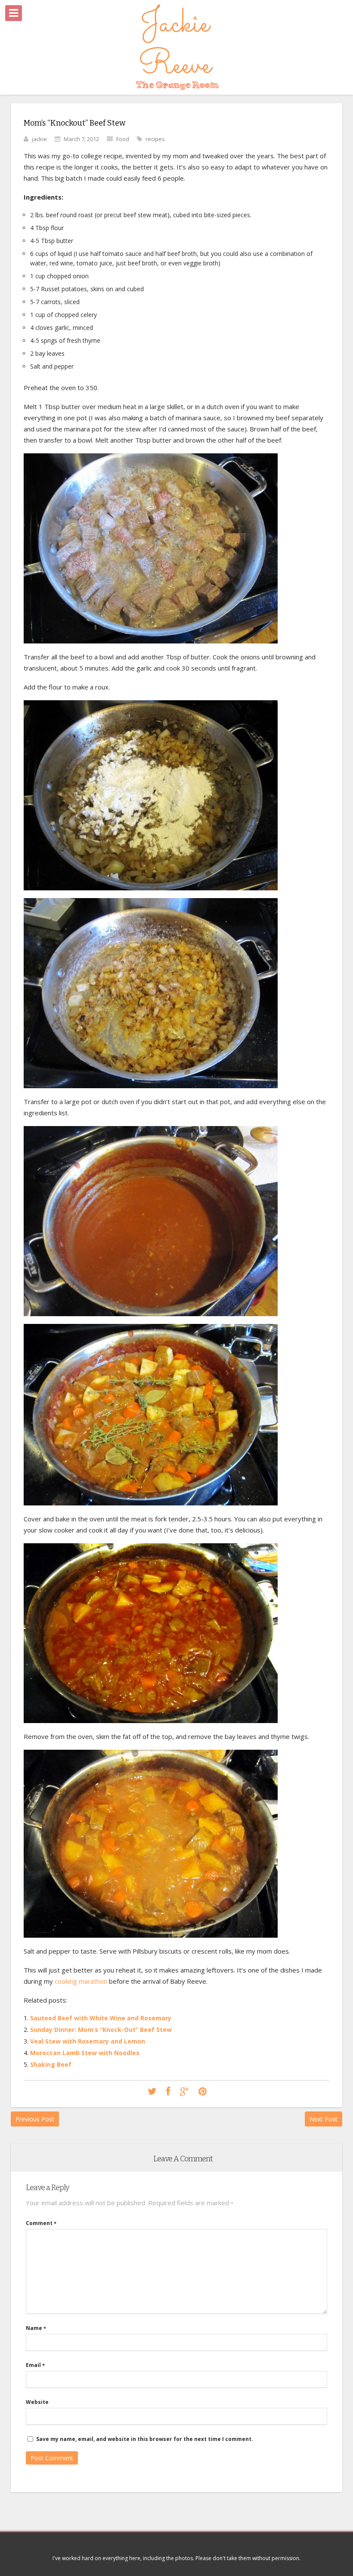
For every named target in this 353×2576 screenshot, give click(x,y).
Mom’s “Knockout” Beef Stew (74, 123)
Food (123, 139)
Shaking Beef (51, 2064)
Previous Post (35, 2119)
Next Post (324, 2119)
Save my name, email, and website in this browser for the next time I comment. (145, 2439)
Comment (41, 2223)
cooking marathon (81, 1981)
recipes (155, 139)
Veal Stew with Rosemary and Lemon (88, 2041)
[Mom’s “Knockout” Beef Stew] (152, 2092)
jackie (39, 139)
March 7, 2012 (81, 139)
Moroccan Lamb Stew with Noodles (85, 2053)
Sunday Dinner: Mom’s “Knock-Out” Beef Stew (101, 2030)
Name (36, 2328)
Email (35, 2365)
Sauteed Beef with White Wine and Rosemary (101, 2018)
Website (37, 2402)
